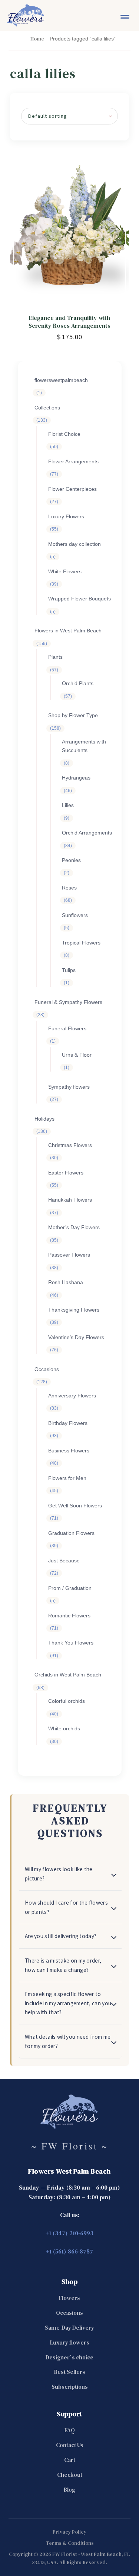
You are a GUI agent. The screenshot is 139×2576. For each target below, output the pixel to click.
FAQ (70, 2430)
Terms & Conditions (70, 2543)
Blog (69, 2490)
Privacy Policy (69, 2532)
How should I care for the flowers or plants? (66, 1907)
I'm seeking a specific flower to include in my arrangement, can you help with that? (68, 2003)
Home (37, 39)
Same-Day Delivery (69, 2328)
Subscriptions (70, 2387)
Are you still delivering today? (61, 1936)
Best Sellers (70, 2372)
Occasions (69, 2313)
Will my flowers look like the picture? (59, 1874)
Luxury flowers (70, 2342)
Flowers (69, 2298)
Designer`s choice (69, 2357)
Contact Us (70, 2445)
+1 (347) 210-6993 (69, 2233)
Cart (70, 2460)
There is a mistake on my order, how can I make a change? (63, 1965)
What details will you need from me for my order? (68, 2041)
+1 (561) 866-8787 (69, 2251)
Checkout (70, 2475)
